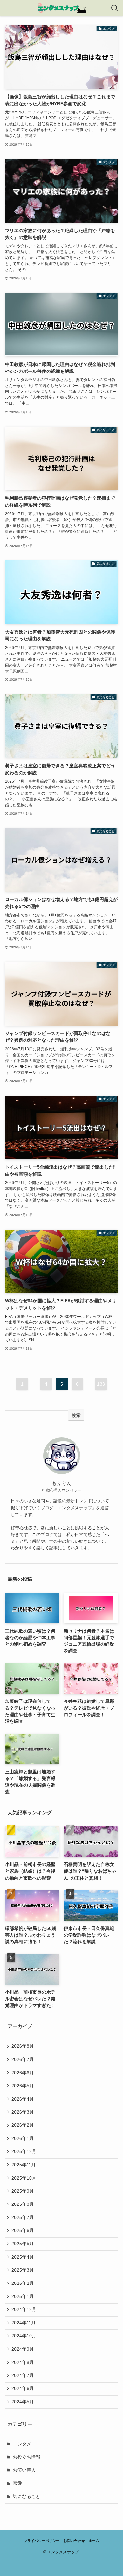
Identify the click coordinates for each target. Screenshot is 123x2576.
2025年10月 (24, 2178)
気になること (27, 2496)
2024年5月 (23, 2402)
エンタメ (22, 2444)
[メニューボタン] (8, 8)
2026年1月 (23, 2138)
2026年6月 (23, 2073)
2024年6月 (23, 2389)
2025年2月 (23, 2283)
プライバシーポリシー (42, 2541)
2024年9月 (23, 2349)
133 (101, 1384)
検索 (76, 1415)
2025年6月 (23, 2231)
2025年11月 (24, 2165)
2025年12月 (24, 2152)
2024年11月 (24, 2323)
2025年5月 (23, 2244)
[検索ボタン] (115, 8)
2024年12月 (24, 2310)
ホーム (94, 2541)
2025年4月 (23, 2257)
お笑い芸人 (24, 2470)
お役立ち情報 (27, 2457)
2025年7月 (23, 2217)
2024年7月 (23, 2375)
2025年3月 (23, 2270)
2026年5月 (23, 2086)
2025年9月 (23, 2191)
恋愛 (17, 2483)
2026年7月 (23, 2059)
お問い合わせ (74, 2541)
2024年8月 (23, 2362)
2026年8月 (23, 2046)
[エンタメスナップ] (62, 8)
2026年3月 (23, 2112)
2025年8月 (23, 2204)
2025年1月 (23, 2296)
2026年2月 (23, 2125)
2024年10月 (24, 2336)
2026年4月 (23, 2099)
